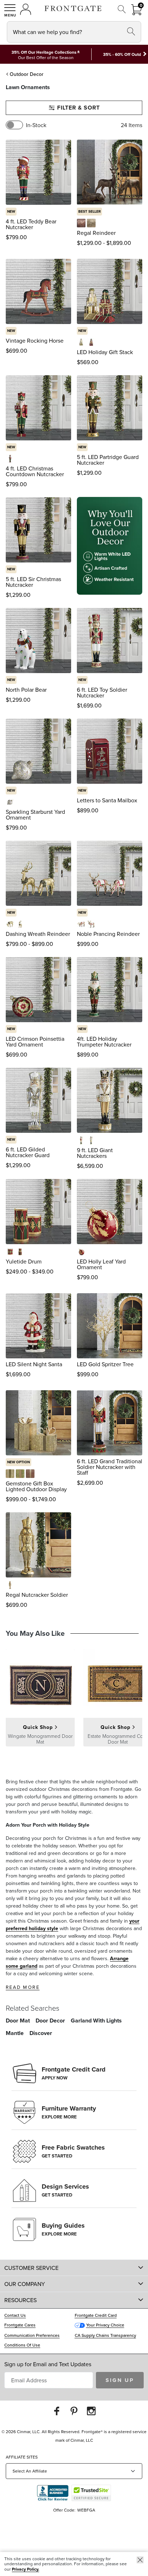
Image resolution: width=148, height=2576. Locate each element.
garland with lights (96, 2021)
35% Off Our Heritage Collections (44, 52)
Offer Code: (65, 2510)
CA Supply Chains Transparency (105, 2335)
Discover (41, 2033)
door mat (18, 2021)
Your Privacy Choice (105, 2325)
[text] (16, 237)
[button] (10, 10)
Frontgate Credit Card (96, 2315)
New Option (18, 1462)
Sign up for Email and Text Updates (48, 2364)
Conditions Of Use (22, 2345)
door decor (50, 2021)
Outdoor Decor (27, 74)
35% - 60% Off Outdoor (125, 54)
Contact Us (15, 2315)
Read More (23, 1987)
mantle (15, 2033)
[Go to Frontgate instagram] (91, 2411)
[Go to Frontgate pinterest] (74, 2411)
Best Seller (89, 211)
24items (131, 125)
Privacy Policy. (26, 2569)
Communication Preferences (32, 2335)
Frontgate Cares (20, 2325)
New (11, 211)
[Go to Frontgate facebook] (57, 2411)
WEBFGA (86, 2510)
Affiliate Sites (22, 2457)
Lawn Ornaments (28, 87)
